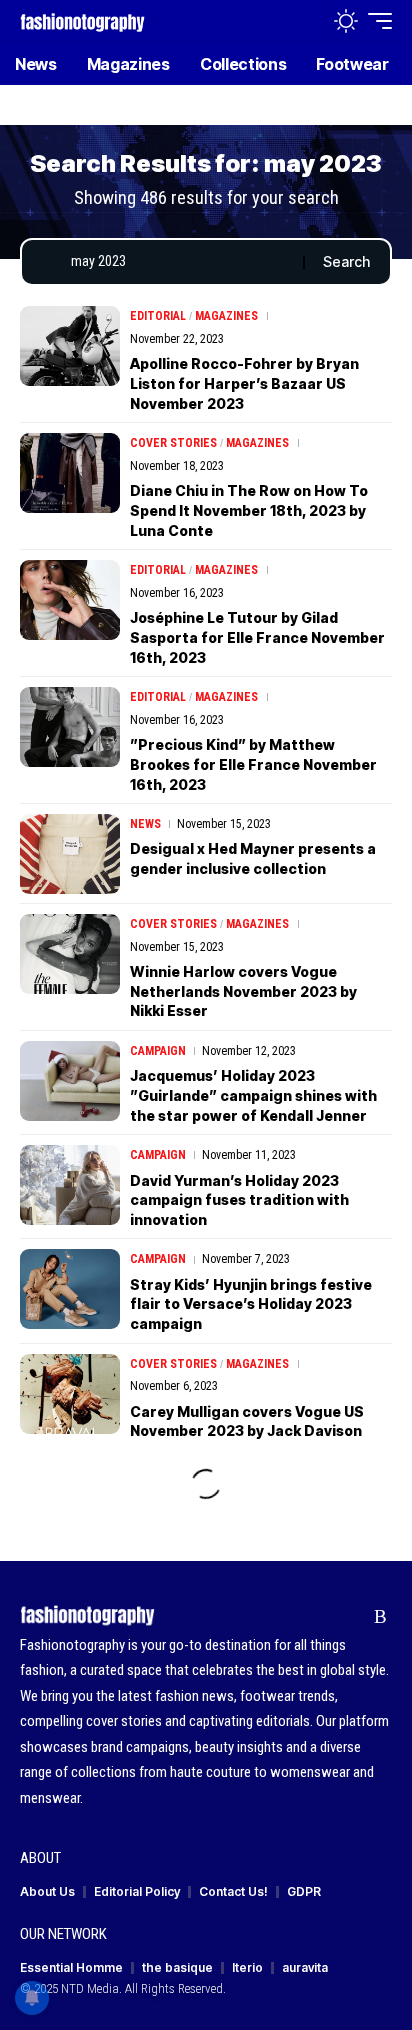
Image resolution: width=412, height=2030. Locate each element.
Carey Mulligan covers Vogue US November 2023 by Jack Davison (247, 1421)
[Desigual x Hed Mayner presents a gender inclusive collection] (70, 854)
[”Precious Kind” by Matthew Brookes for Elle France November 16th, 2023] (70, 727)
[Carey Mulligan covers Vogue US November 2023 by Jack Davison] (70, 1394)
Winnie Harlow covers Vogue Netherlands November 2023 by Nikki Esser (243, 991)
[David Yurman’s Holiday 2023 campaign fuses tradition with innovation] (70, 1185)
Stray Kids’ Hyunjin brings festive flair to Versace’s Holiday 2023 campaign (251, 1304)
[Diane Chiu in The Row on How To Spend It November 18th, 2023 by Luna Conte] (70, 473)
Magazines (226, 316)
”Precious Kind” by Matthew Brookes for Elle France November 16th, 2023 (253, 764)
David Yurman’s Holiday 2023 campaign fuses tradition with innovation (239, 1200)
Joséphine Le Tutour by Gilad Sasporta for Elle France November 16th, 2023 (257, 637)
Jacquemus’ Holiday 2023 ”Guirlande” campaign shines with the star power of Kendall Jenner (253, 1095)
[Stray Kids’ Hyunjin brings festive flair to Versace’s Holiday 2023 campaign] (70, 1289)
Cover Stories (173, 443)
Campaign (158, 1051)
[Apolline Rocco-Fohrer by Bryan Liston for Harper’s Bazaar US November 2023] (70, 346)
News (145, 824)
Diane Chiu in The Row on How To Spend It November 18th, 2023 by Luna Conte (249, 510)
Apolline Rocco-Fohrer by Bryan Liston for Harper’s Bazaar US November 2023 (244, 383)
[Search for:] (179, 262)
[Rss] (380, 1617)
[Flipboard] (349, 1617)
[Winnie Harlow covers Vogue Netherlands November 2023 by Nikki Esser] (70, 954)
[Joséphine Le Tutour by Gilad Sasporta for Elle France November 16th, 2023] (70, 600)
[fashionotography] (82, 20)
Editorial (158, 316)
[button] (303, 21)
